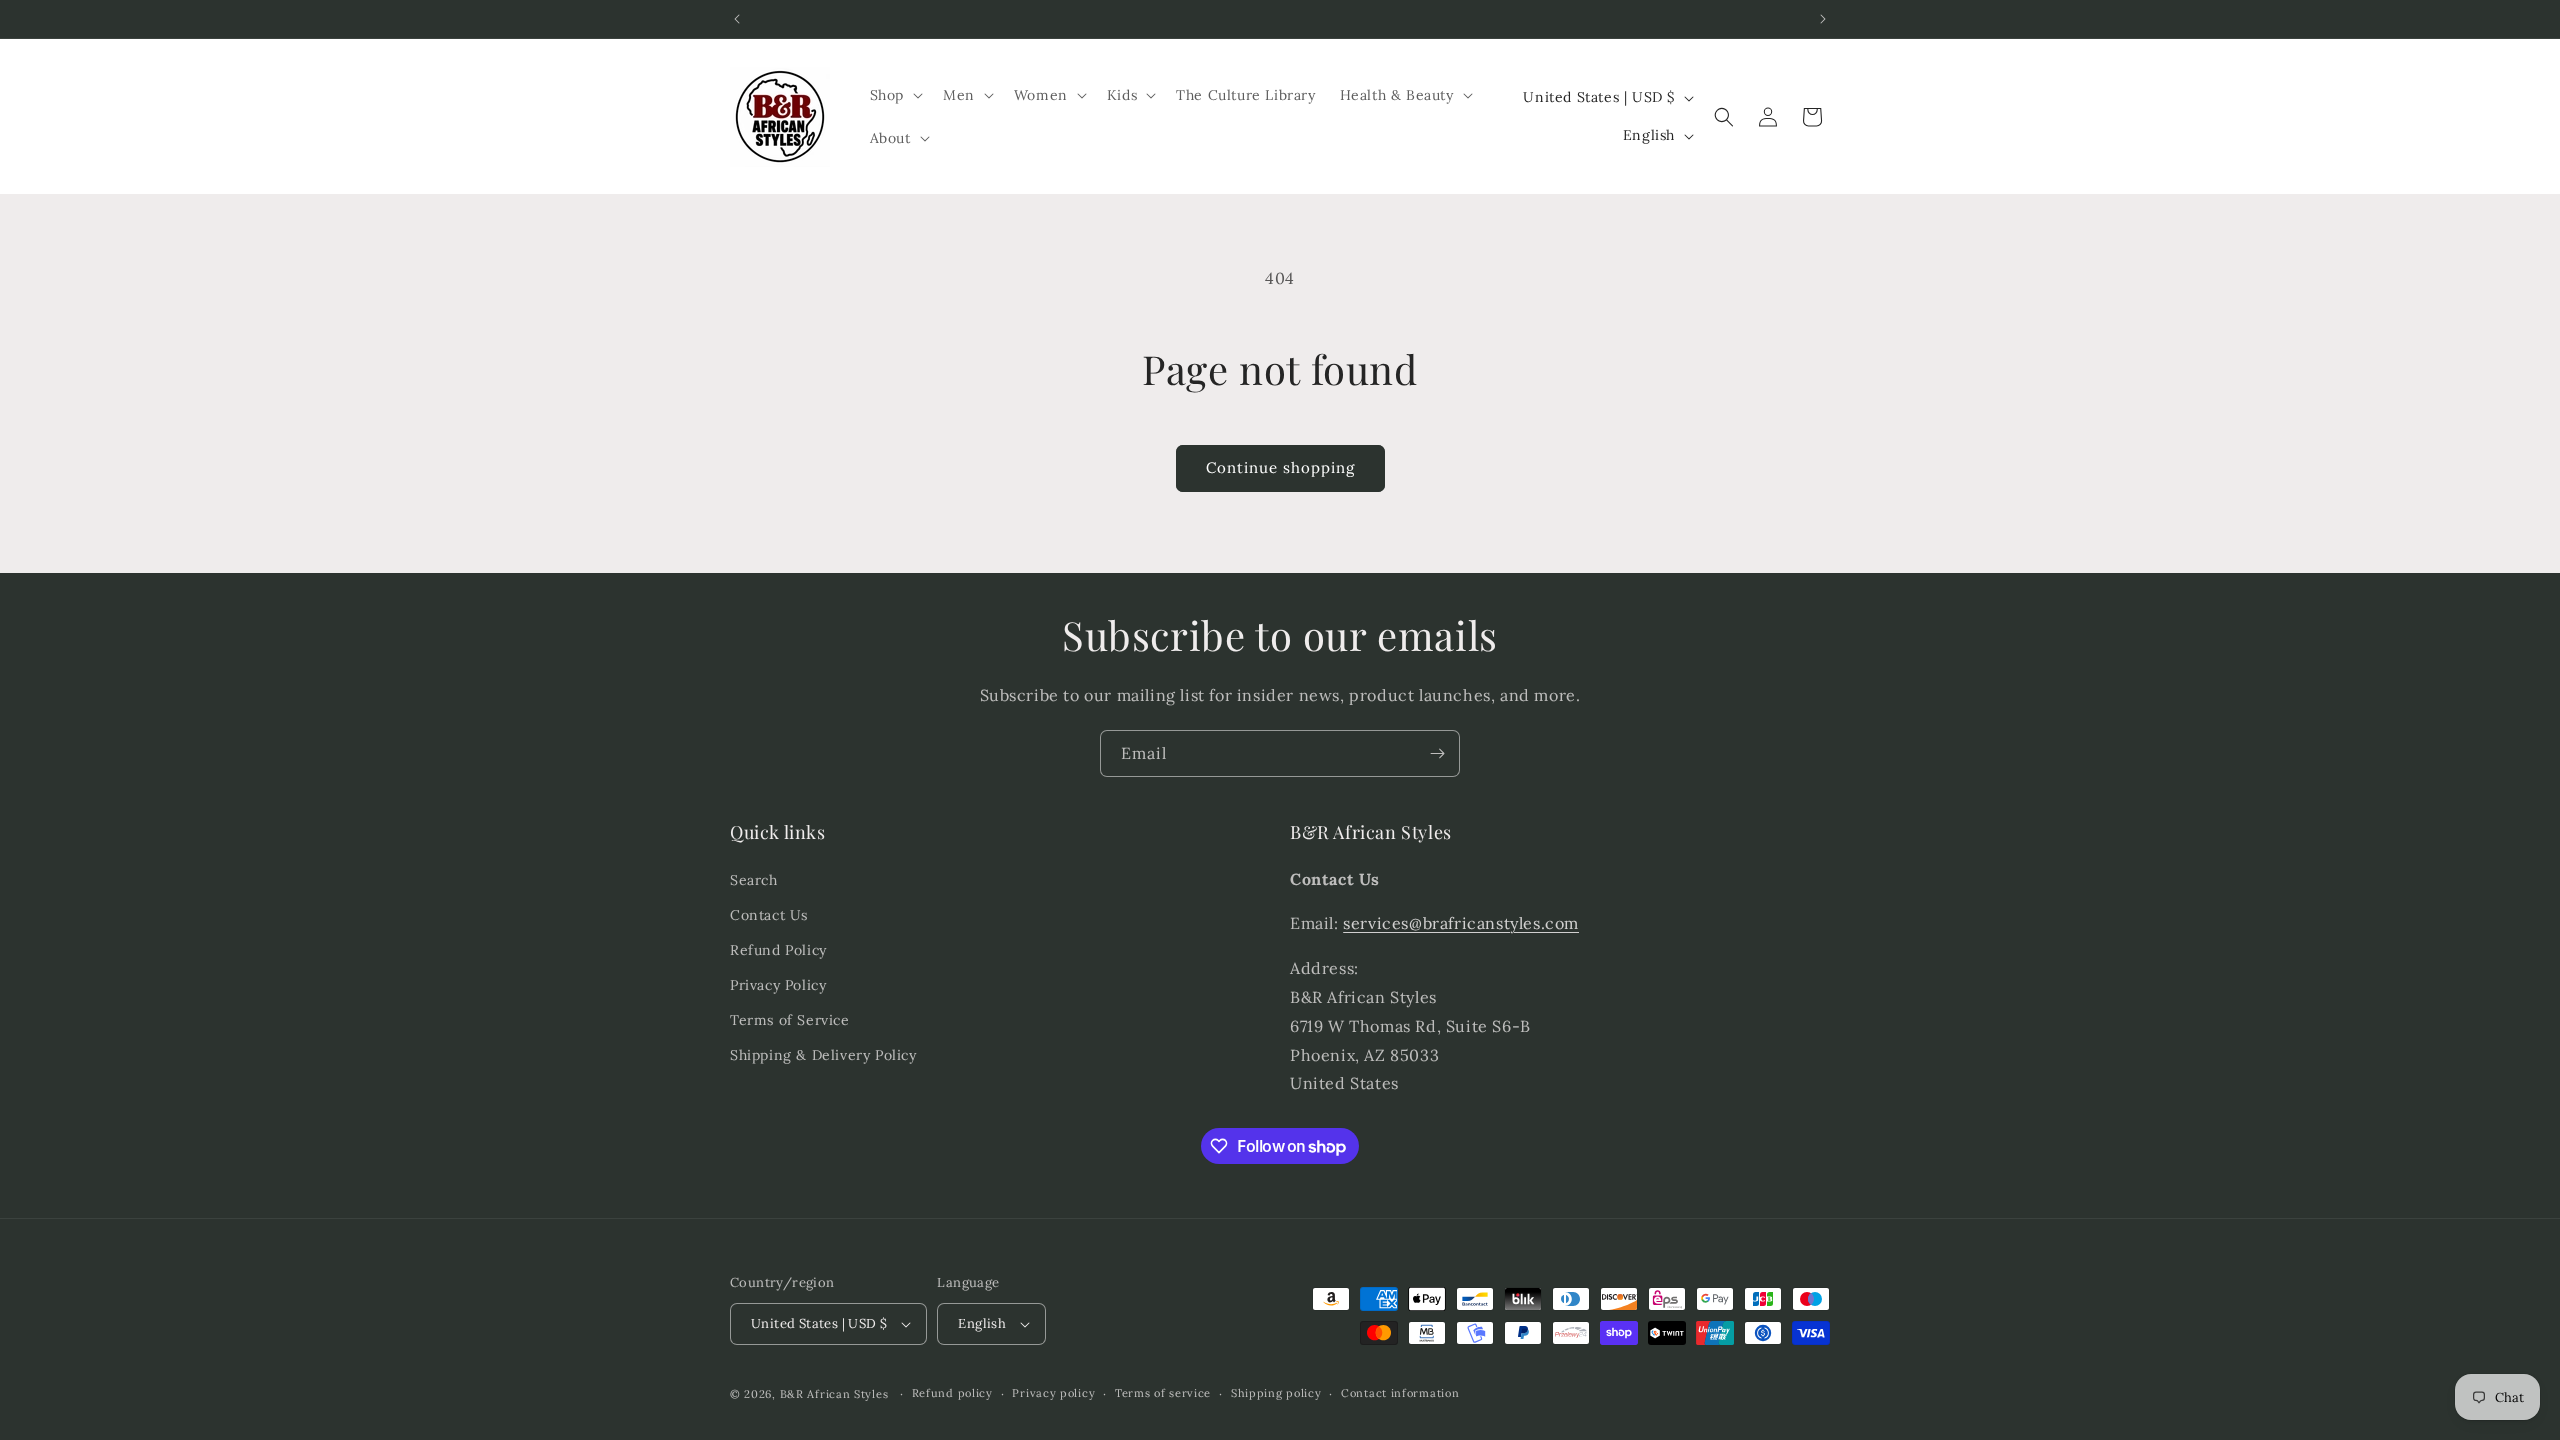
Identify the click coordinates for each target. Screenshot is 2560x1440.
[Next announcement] (1823, 19)
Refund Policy (778, 950)
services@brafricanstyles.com (1461, 923)
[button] (894, 95)
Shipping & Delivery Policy (823, 1055)
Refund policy (952, 1393)
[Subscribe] (1437, 753)
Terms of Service (790, 1020)
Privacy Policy (778, 985)
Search (754, 880)
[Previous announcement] (737, 19)
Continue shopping (1280, 467)
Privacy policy (1053, 1393)
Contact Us (769, 915)
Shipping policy (1276, 1393)
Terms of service (1163, 1393)
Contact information (1400, 1393)
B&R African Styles (834, 1394)
